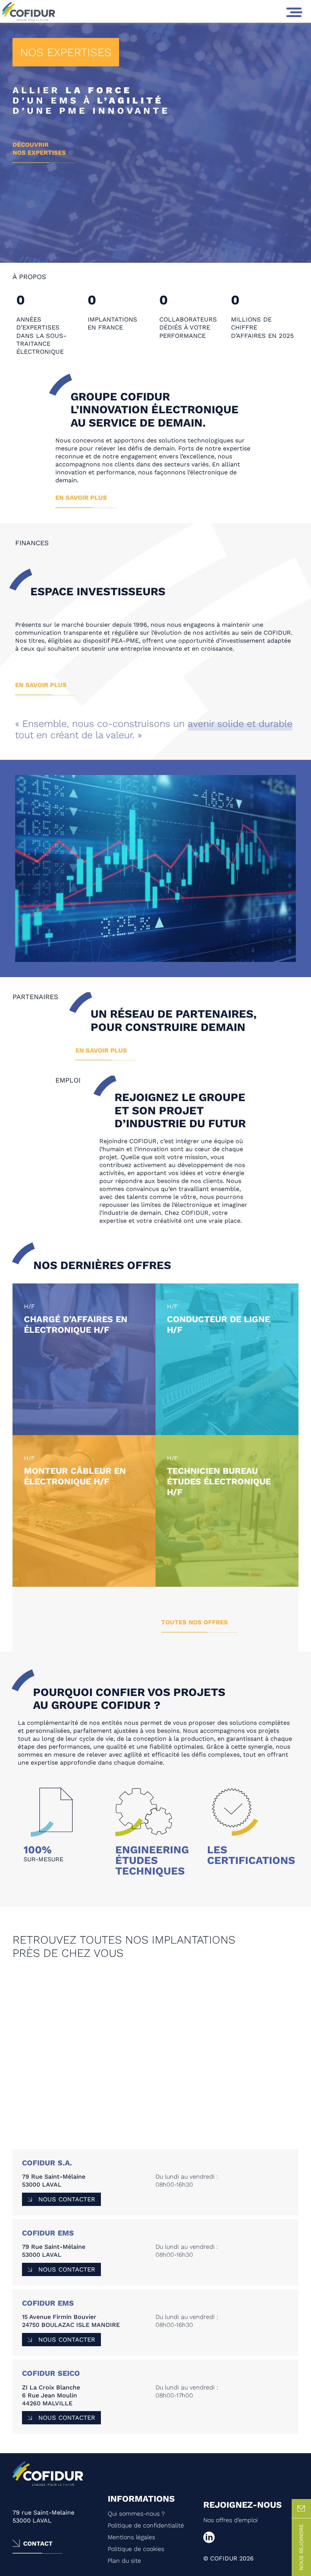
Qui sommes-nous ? (136, 2514)
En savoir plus (81, 498)
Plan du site (124, 2561)
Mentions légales (131, 2537)
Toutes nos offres (195, 1622)
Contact (38, 2544)
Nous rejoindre (301, 2547)
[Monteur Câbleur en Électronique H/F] (84, 1511)
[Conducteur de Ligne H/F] (227, 1359)
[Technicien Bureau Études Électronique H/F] (227, 1511)
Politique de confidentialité (146, 2525)
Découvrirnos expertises (39, 149)
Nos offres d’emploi (231, 2520)
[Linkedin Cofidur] (251, 2537)
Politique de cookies (136, 2549)
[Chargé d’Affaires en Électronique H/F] (84, 1359)
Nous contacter (67, 2199)
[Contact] (301, 2509)
